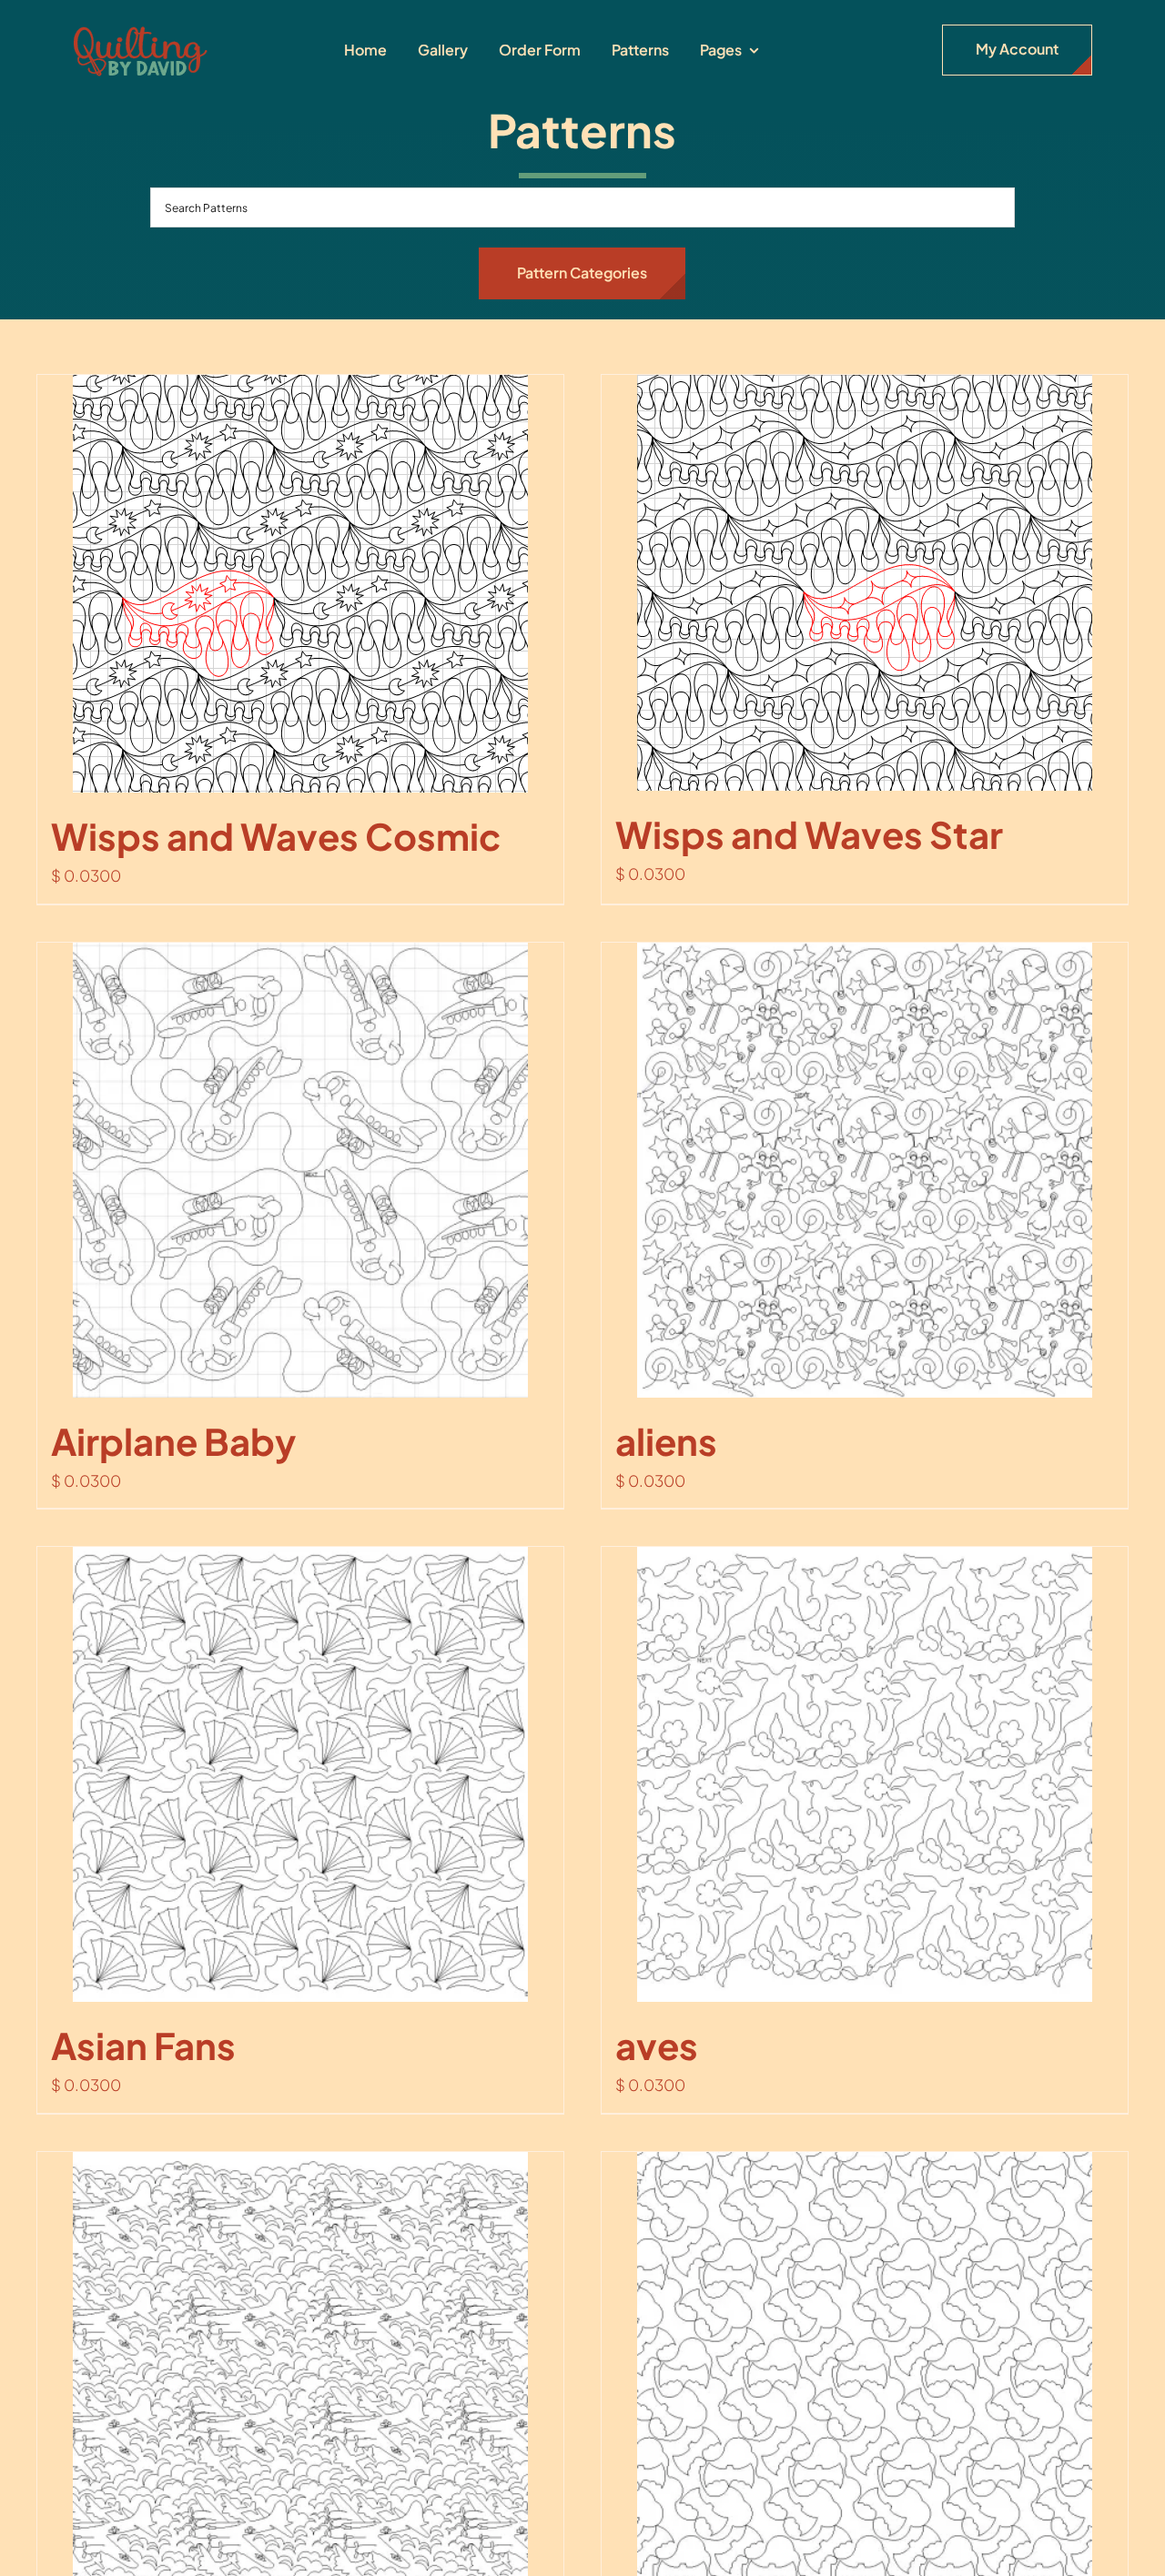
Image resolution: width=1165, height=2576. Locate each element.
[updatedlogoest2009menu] (140, 27)
